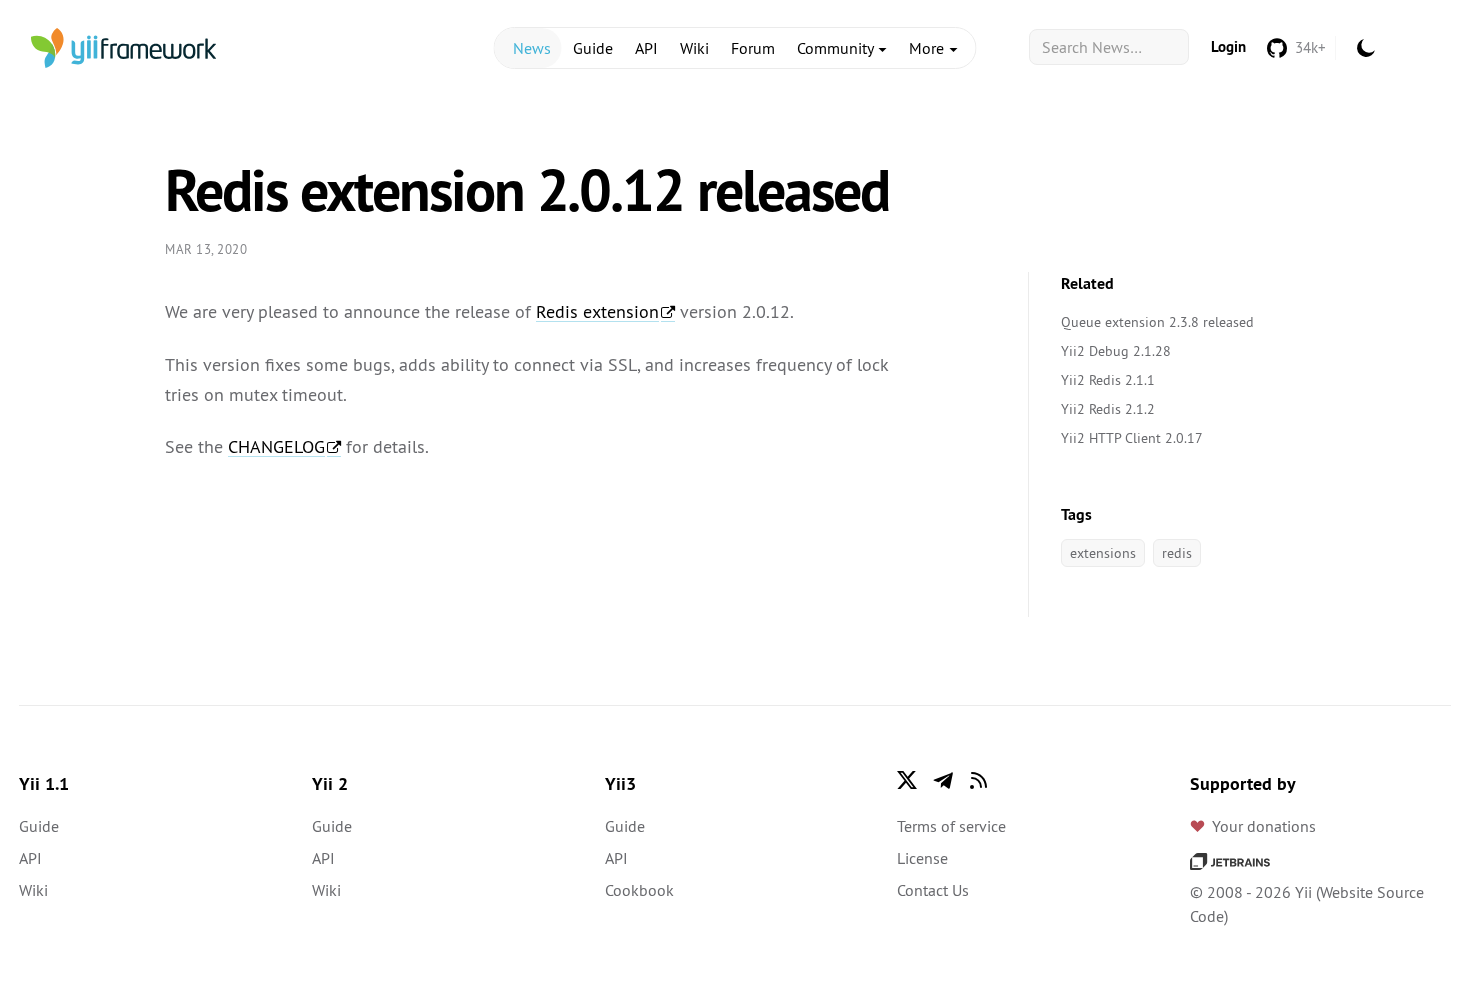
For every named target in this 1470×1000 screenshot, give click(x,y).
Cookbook (639, 890)
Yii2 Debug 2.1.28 (1116, 351)
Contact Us (933, 890)
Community (837, 48)
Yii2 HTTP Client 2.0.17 (1132, 438)
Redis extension (597, 311)
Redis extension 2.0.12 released (527, 190)
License (922, 858)
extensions (1103, 553)
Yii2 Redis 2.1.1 (1108, 380)
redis (1177, 553)
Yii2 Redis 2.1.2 (1108, 409)
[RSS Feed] (979, 780)
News (532, 48)
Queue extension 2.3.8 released (1157, 322)
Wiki (694, 48)
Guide (593, 48)
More (928, 48)
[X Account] (907, 780)
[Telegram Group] (943, 780)
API (646, 48)
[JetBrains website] (1230, 860)
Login (1228, 46)
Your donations (1264, 826)
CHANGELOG (276, 446)
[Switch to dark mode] (1366, 48)
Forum (753, 48)
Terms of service (951, 826)
